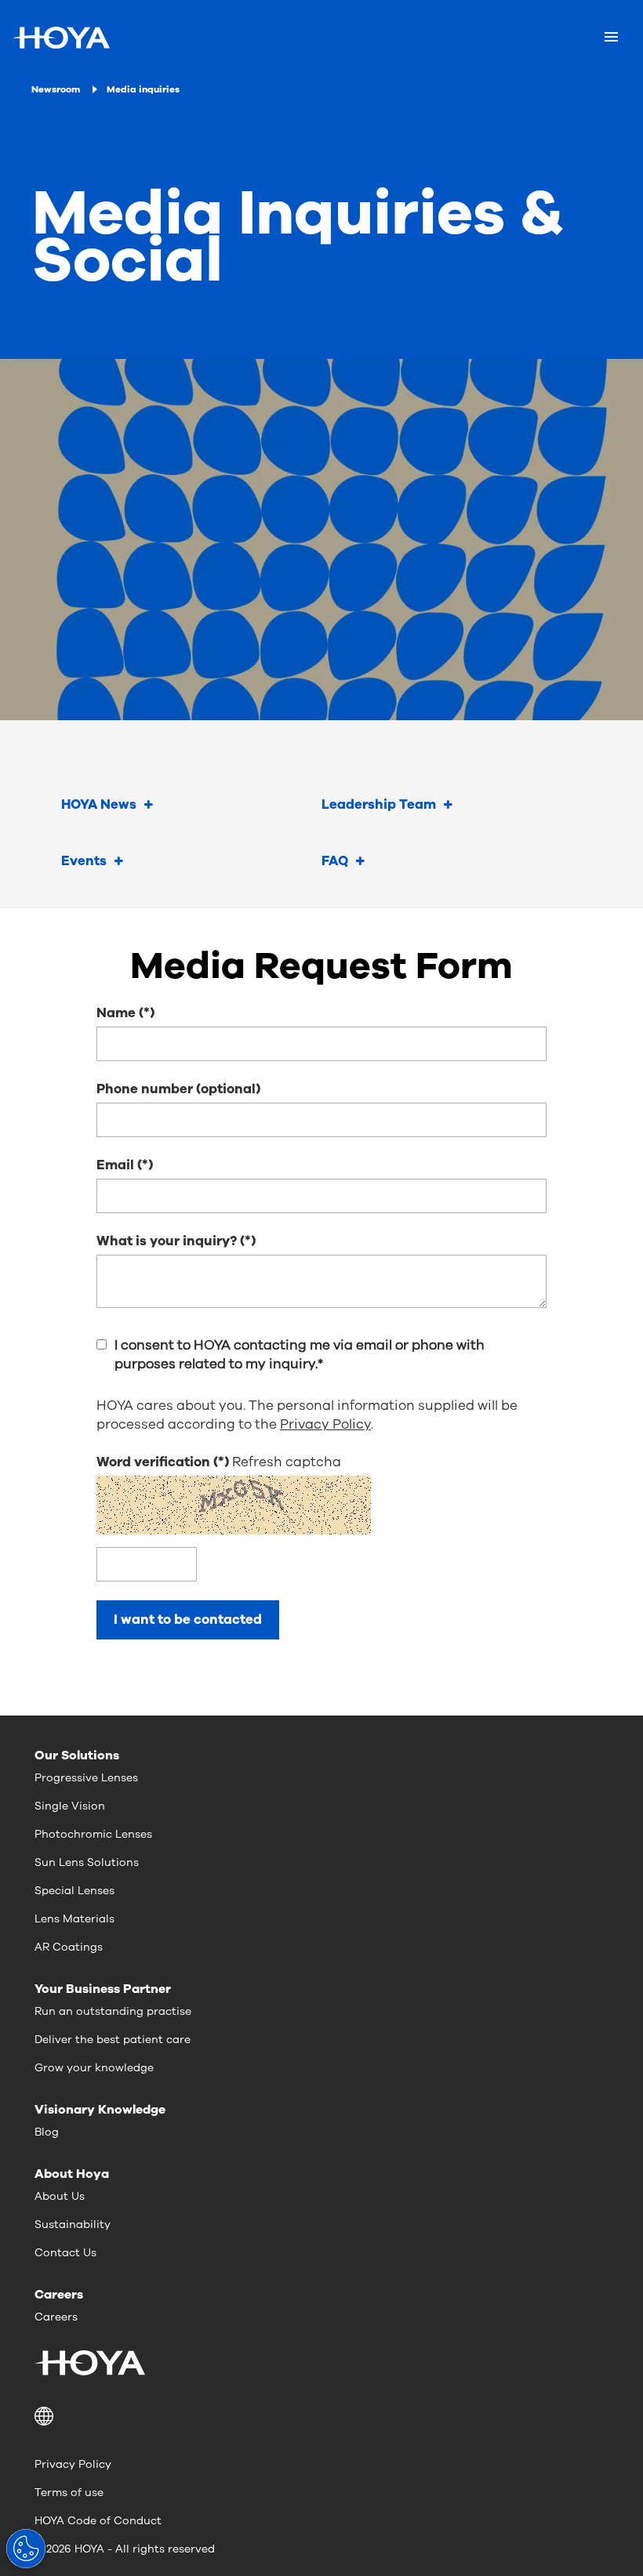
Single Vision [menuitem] (70, 1806)
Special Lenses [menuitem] (74, 1891)
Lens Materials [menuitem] (74, 1919)
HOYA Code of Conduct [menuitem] (98, 2521)
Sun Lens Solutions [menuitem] (87, 1862)
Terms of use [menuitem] (69, 2493)
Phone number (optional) (178, 1089)
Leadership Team (379, 804)
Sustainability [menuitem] (73, 2225)
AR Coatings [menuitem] (69, 1947)
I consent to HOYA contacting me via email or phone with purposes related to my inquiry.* (300, 1355)
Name (116, 1013)
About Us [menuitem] (60, 2196)
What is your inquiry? (167, 1241)
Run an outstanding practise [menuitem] (113, 2011)
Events (84, 861)
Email (115, 1165)
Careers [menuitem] (56, 2317)
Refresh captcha (287, 1462)
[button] (321, 2416)
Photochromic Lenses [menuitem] (93, 1834)
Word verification (155, 1462)
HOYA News (99, 804)
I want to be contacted (188, 1620)
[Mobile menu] (611, 38)
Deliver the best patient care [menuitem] (113, 2040)
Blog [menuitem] (47, 2132)
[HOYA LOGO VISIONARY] (61, 38)
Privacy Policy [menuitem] (73, 2464)
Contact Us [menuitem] (65, 2253)
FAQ (335, 861)
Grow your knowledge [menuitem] (94, 2068)
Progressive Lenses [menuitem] (86, 1778)
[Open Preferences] (26, 2549)
